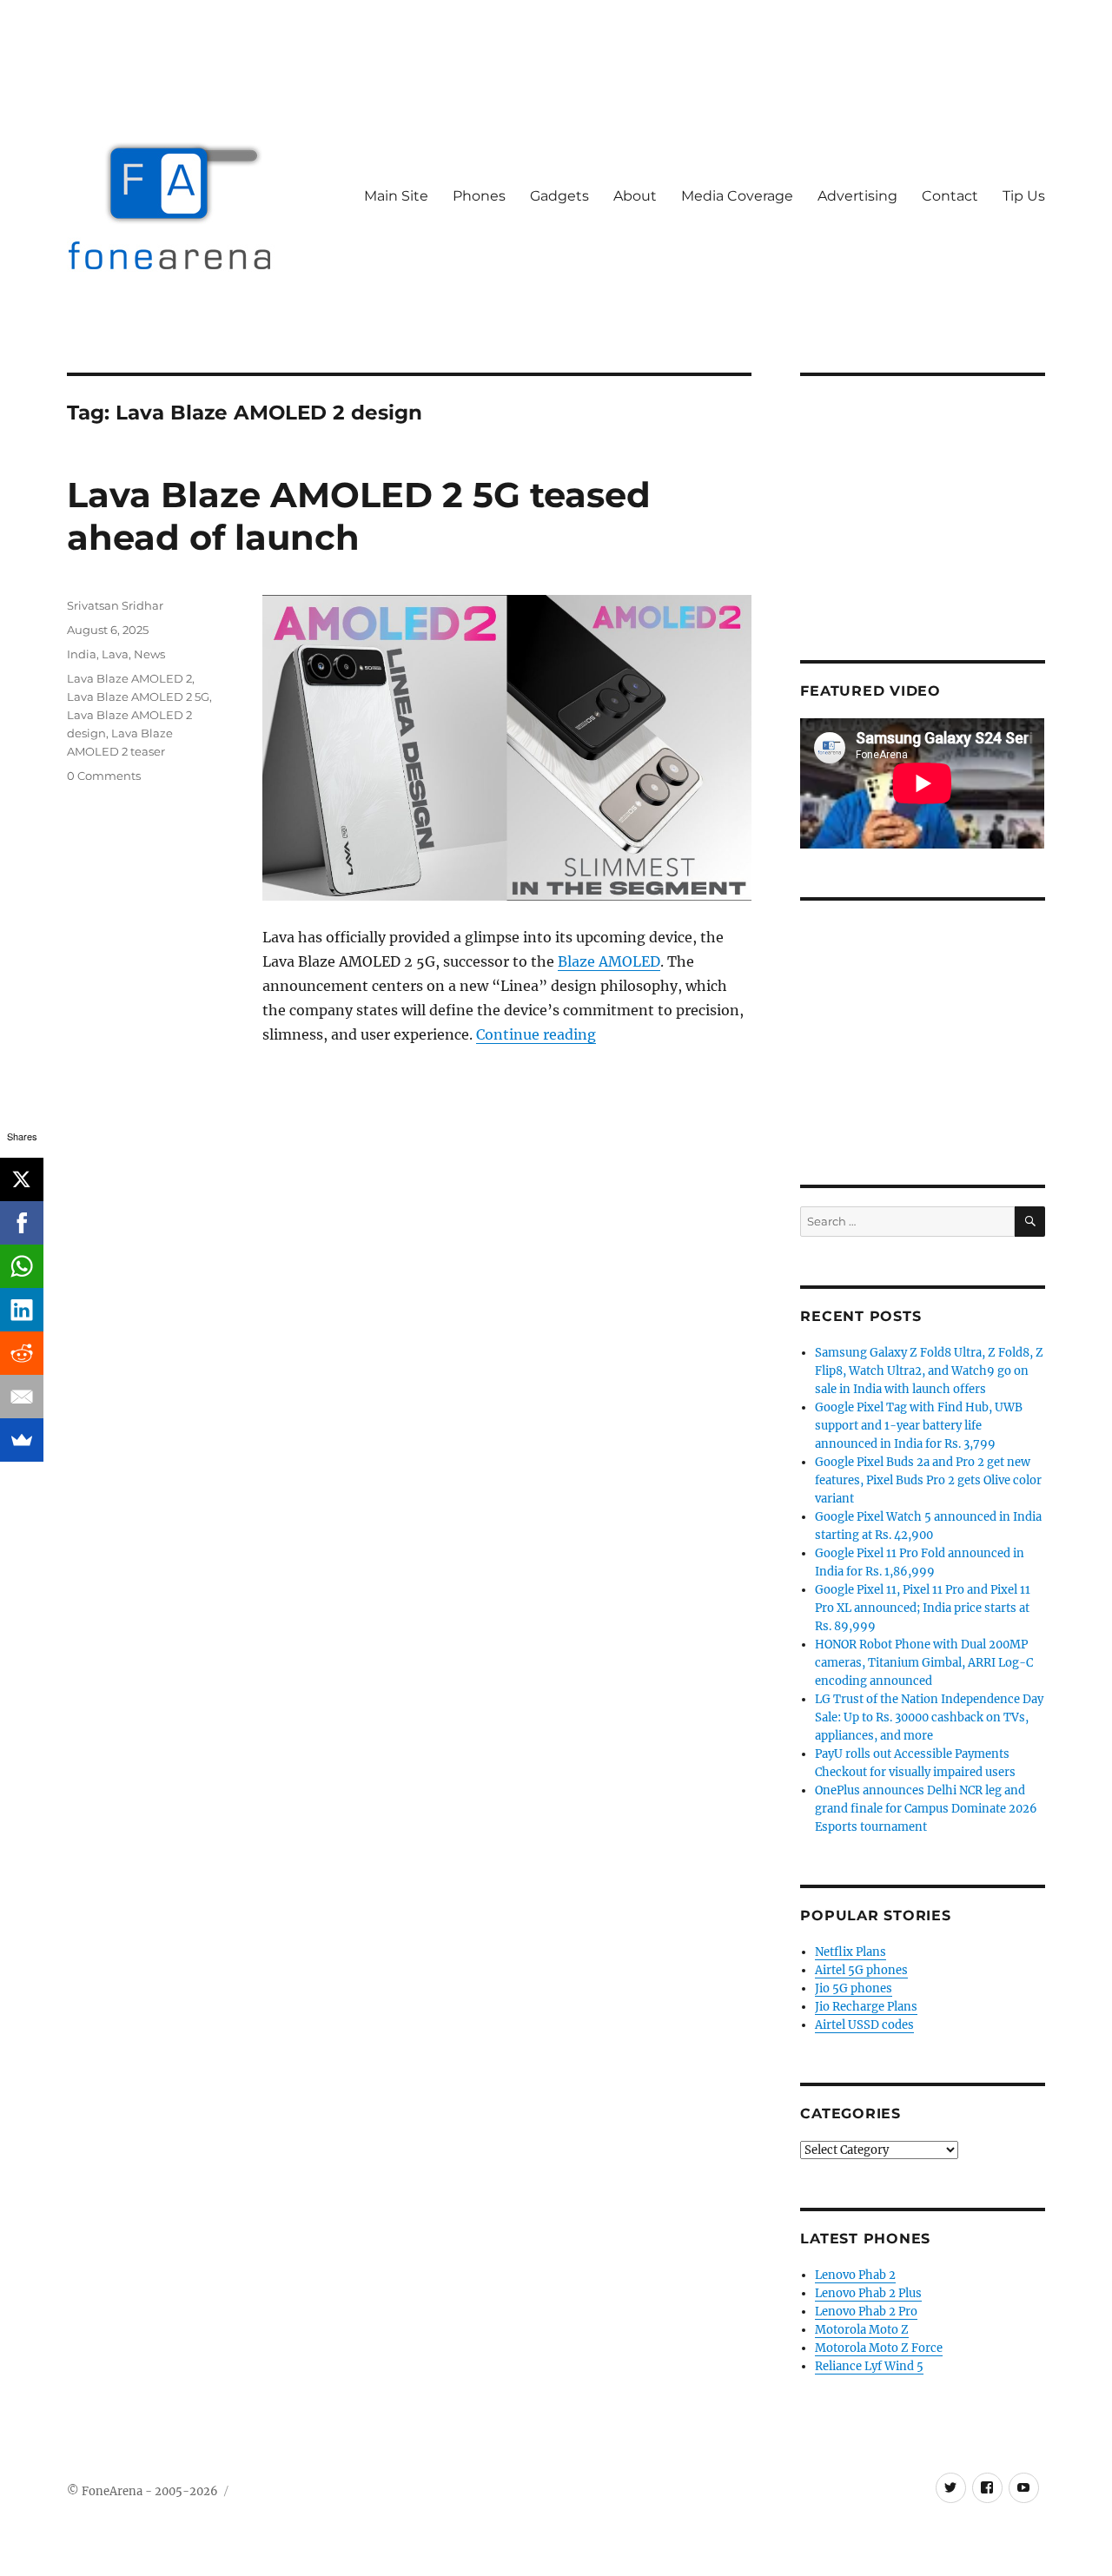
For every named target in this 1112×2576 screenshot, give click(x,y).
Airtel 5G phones (861, 1970)
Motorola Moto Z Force (879, 2348)
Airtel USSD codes (864, 2025)
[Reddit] (22, 1353)
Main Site (396, 196)
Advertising (857, 196)
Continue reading (536, 1034)
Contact (950, 196)
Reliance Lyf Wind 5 (869, 2366)
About (635, 196)
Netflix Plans (851, 1952)
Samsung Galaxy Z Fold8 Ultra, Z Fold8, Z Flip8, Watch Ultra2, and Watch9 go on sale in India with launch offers (929, 1371)
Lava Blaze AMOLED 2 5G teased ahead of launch (359, 516)
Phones (479, 196)
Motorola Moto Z (862, 2330)
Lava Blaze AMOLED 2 (129, 678)
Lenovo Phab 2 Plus (868, 2293)
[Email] (22, 1397)
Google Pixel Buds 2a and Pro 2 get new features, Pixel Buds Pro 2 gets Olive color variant (928, 1480)
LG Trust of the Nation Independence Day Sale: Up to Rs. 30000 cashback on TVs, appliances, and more (929, 1717)
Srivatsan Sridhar (115, 605)
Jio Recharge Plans (866, 2007)
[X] (22, 1179)
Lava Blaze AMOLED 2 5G (138, 697)
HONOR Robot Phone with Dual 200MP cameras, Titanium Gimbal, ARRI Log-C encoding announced (924, 1663)
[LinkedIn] (22, 1310)
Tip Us (1024, 196)
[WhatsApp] (22, 1266)
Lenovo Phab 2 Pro (866, 2312)
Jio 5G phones (854, 1988)
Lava (115, 654)
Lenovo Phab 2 (855, 2275)
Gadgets (559, 196)
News (149, 654)
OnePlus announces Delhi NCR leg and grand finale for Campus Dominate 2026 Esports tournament (926, 1809)
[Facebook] (22, 1223)
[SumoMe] (22, 1440)
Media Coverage (737, 196)
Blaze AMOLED (609, 961)
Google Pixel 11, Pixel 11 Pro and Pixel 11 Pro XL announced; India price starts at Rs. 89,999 (923, 1608)
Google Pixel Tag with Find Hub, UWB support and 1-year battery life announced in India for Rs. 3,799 (919, 1426)
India (82, 654)
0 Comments (104, 776)
